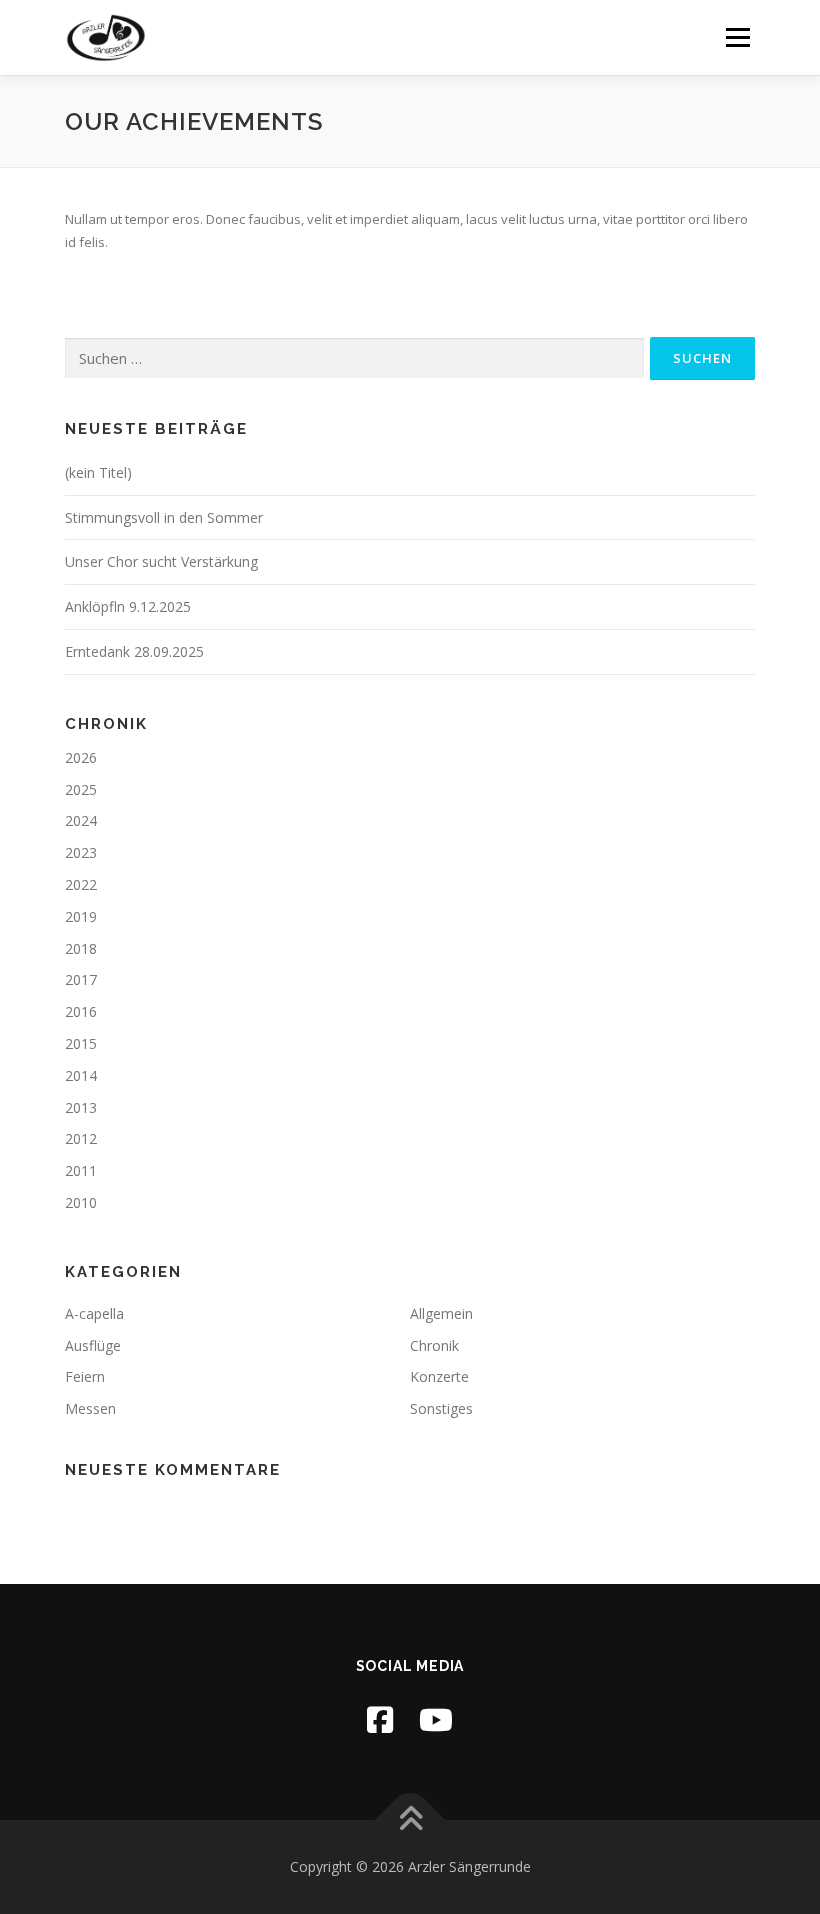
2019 (81, 916)
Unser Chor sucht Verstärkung (161, 561)
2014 (81, 1075)
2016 (81, 1011)
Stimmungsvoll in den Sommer (164, 517)
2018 (81, 948)
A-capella (94, 1313)
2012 (81, 1138)
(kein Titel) (98, 472)
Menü (737, 37)
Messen (90, 1408)
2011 (81, 1170)
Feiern (85, 1376)
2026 (81, 757)
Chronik (434, 1345)
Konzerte (439, 1376)
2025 (81, 789)
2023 (81, 852)
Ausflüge (93, 1345)
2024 (81, 820)
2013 (81, 1107)
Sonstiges (441, 1408)
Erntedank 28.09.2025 (134, 651)
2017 (81, 979)
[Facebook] (380, 1719)
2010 (81, 1202)
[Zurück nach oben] (410, 1820)
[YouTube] (436, 1719)
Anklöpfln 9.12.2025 (128, 606)
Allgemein (441, 1313)
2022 (81, 884)
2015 (81, 1043)
